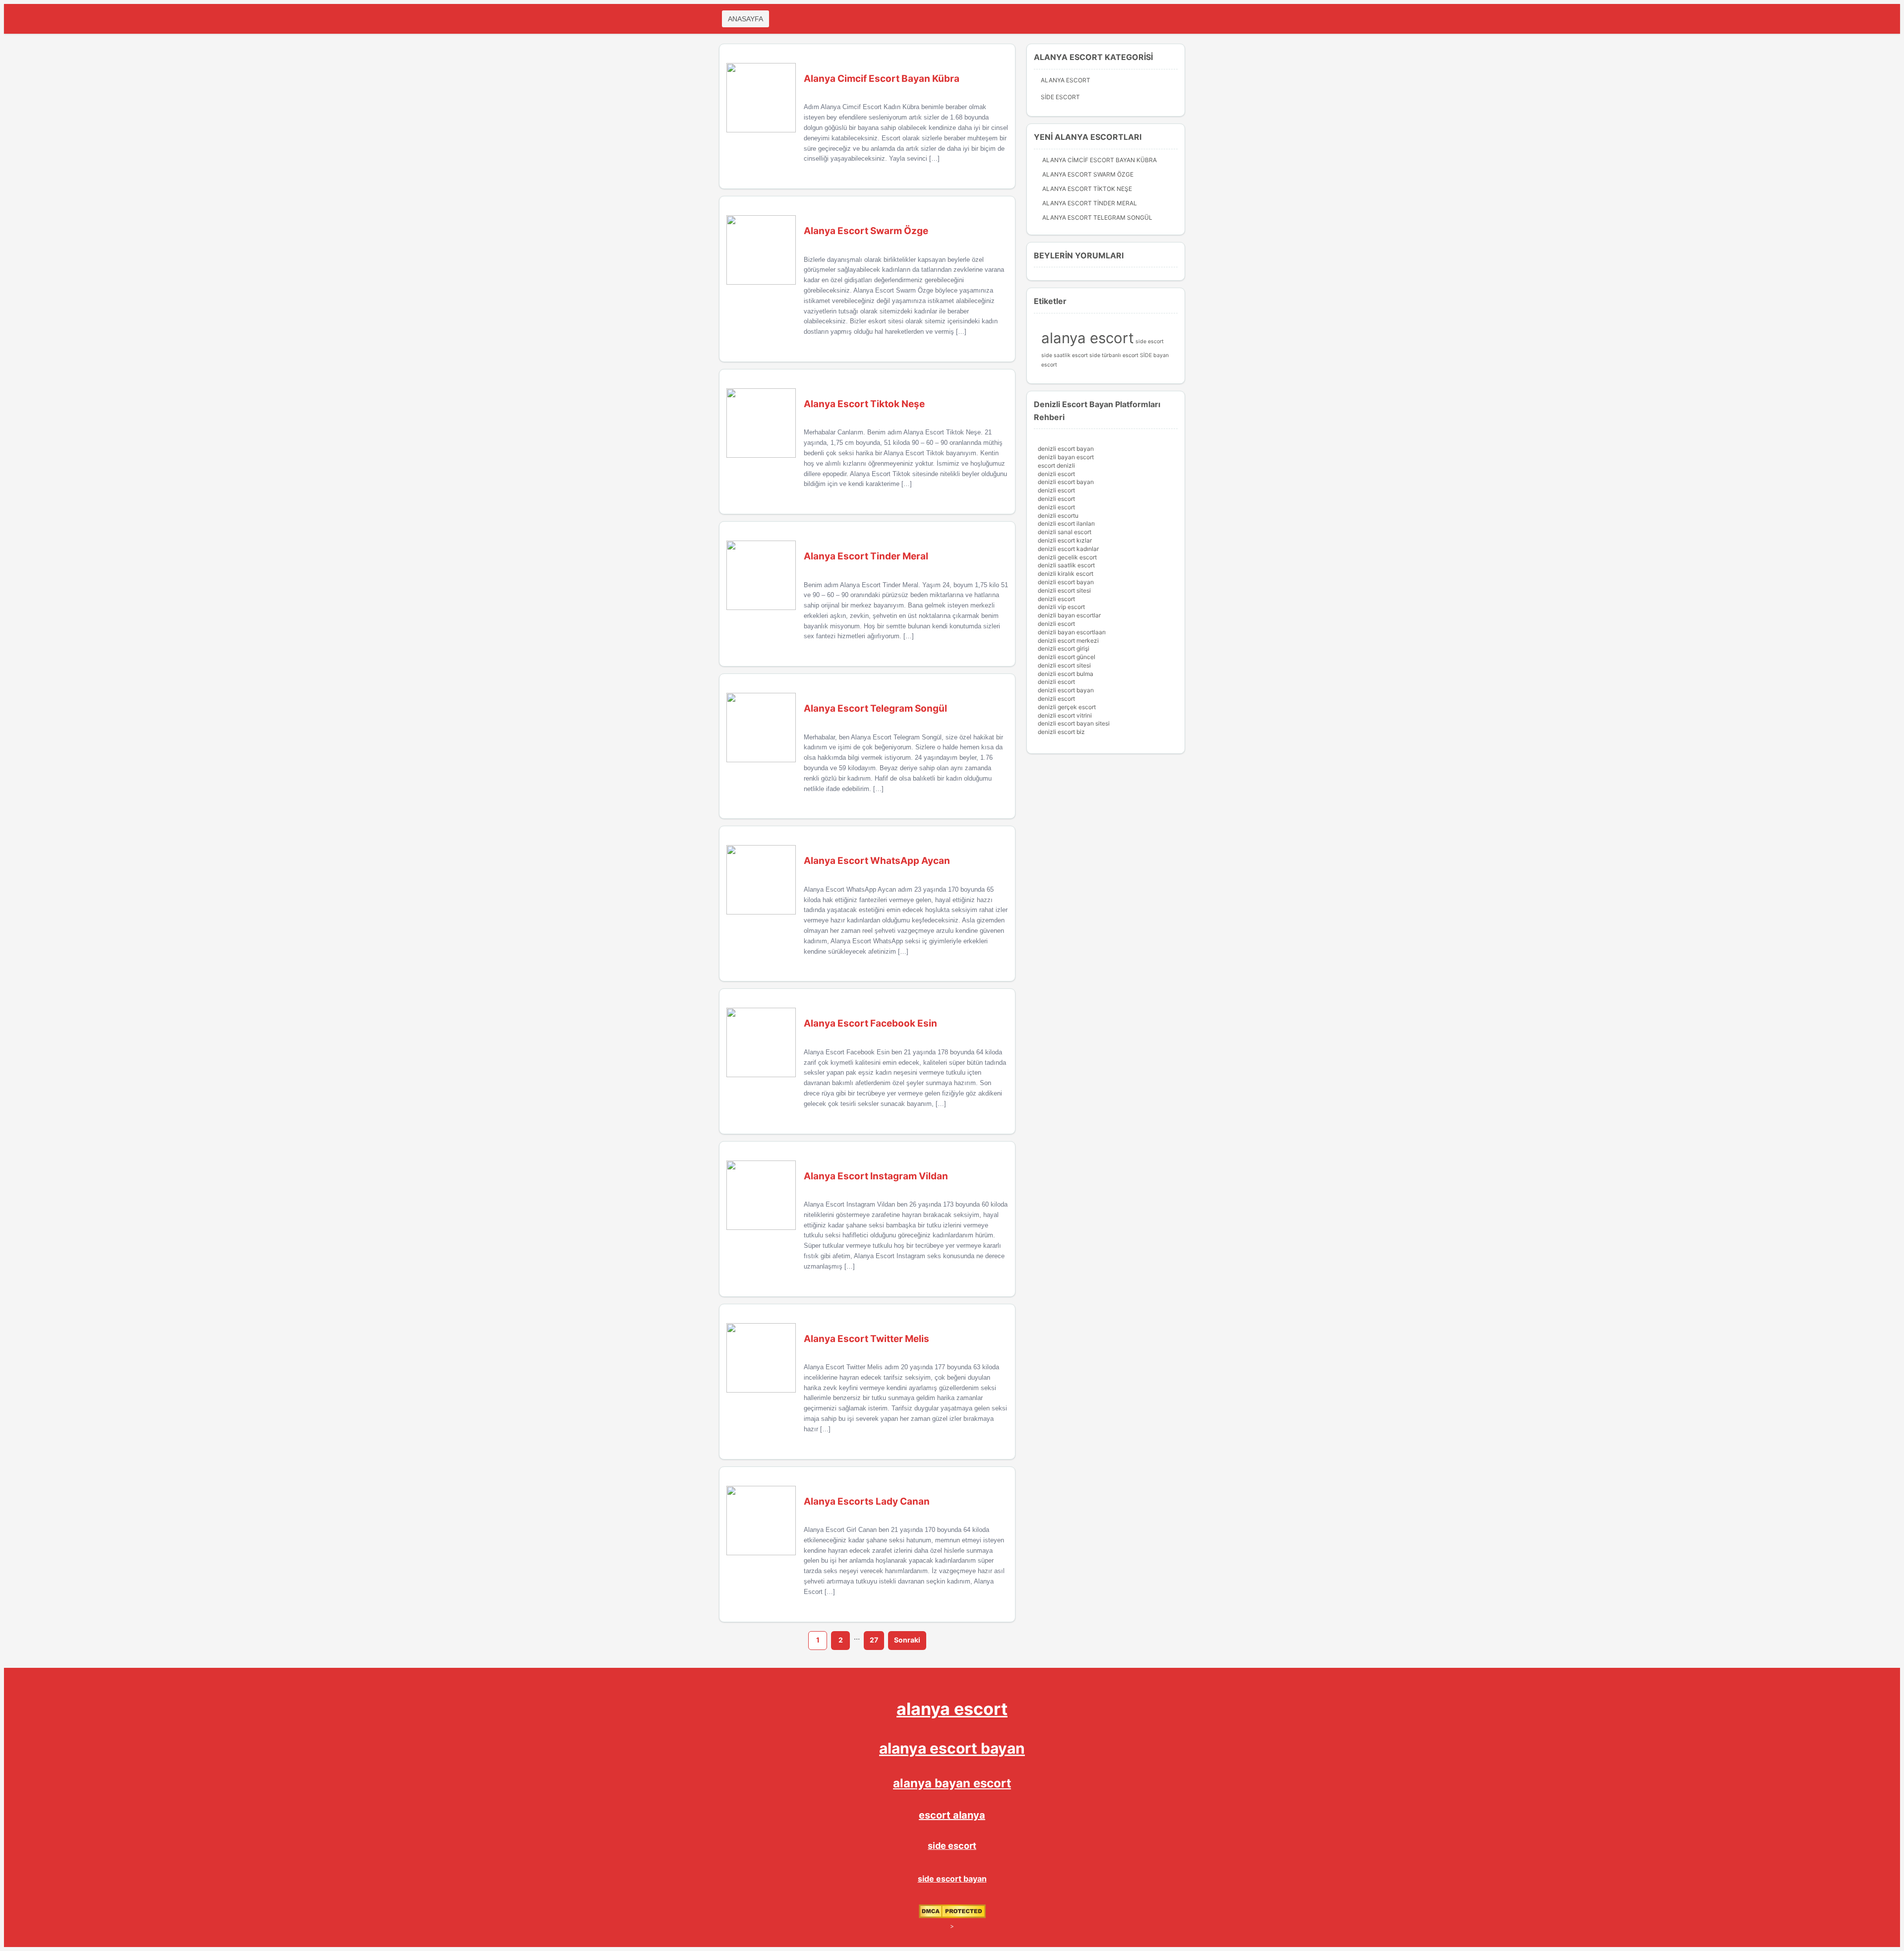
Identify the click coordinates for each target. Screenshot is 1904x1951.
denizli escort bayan (1066, 449)
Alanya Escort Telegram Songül (1097, 217)
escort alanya (952, 1815)
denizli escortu (1058, 516)
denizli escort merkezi (1068, 640)
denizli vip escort (1061, 607)
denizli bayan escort (1066, 457)
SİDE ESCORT (1060, 97)
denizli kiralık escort (1066, 574)
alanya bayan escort (952, 1783)
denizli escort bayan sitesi (1074, 723)
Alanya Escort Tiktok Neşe (1087, 189)
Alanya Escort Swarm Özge (1088, 174)
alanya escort (1088, 338)
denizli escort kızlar (1065, 540)
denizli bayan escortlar (1069, 615)
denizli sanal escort (1065, 532)
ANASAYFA (745, 19)
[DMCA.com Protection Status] (952, 1916)
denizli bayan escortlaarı (1072, 632)
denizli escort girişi (1064, 648)
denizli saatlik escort (1066, 565)
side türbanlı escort (1114, 355)
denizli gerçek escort (1067, 707)
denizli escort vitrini (1065, 715)
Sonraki (907, 1640)
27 (874, 1640)
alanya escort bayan (952, 1748)
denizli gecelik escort (1067, 557)
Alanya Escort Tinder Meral (1090, 203)
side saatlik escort (1065, 355)
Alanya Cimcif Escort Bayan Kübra (1100, 160)
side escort (1150, 341)
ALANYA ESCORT (1066, 80)
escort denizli (1056, 465)
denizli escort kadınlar (1068, 549)
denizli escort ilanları (1066, 523)
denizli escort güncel (1067, 657)
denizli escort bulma (1066, 674)
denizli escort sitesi (1064, 590)
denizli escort (1056, 474)
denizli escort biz (1061, 732)
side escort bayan (952, 1879)
